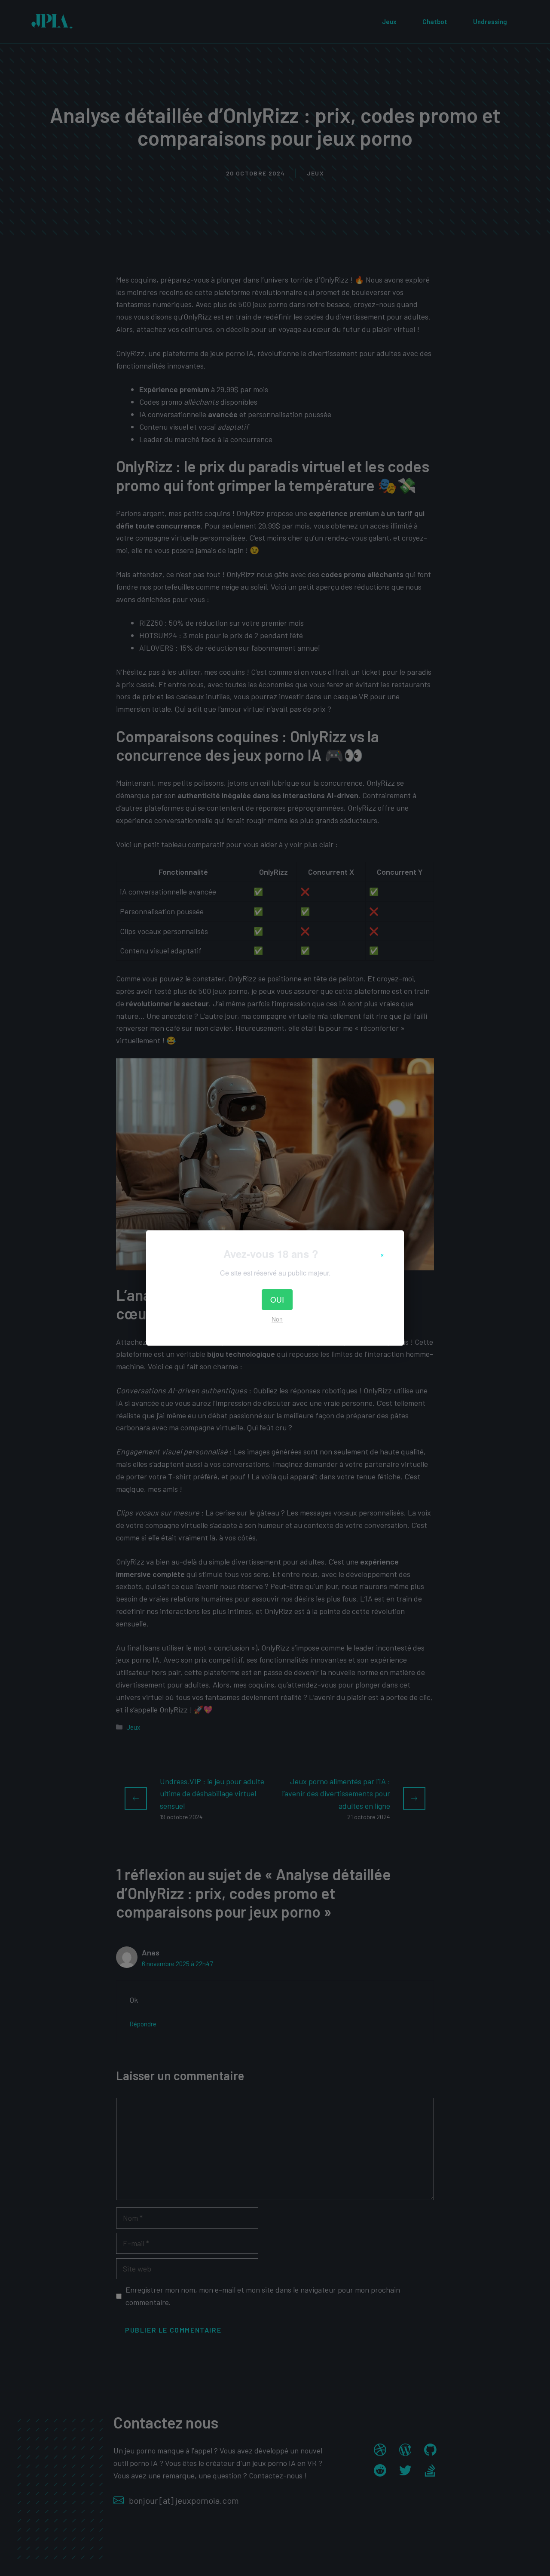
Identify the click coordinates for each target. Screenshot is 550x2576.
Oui (277, 1299)
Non (277, 1319)
